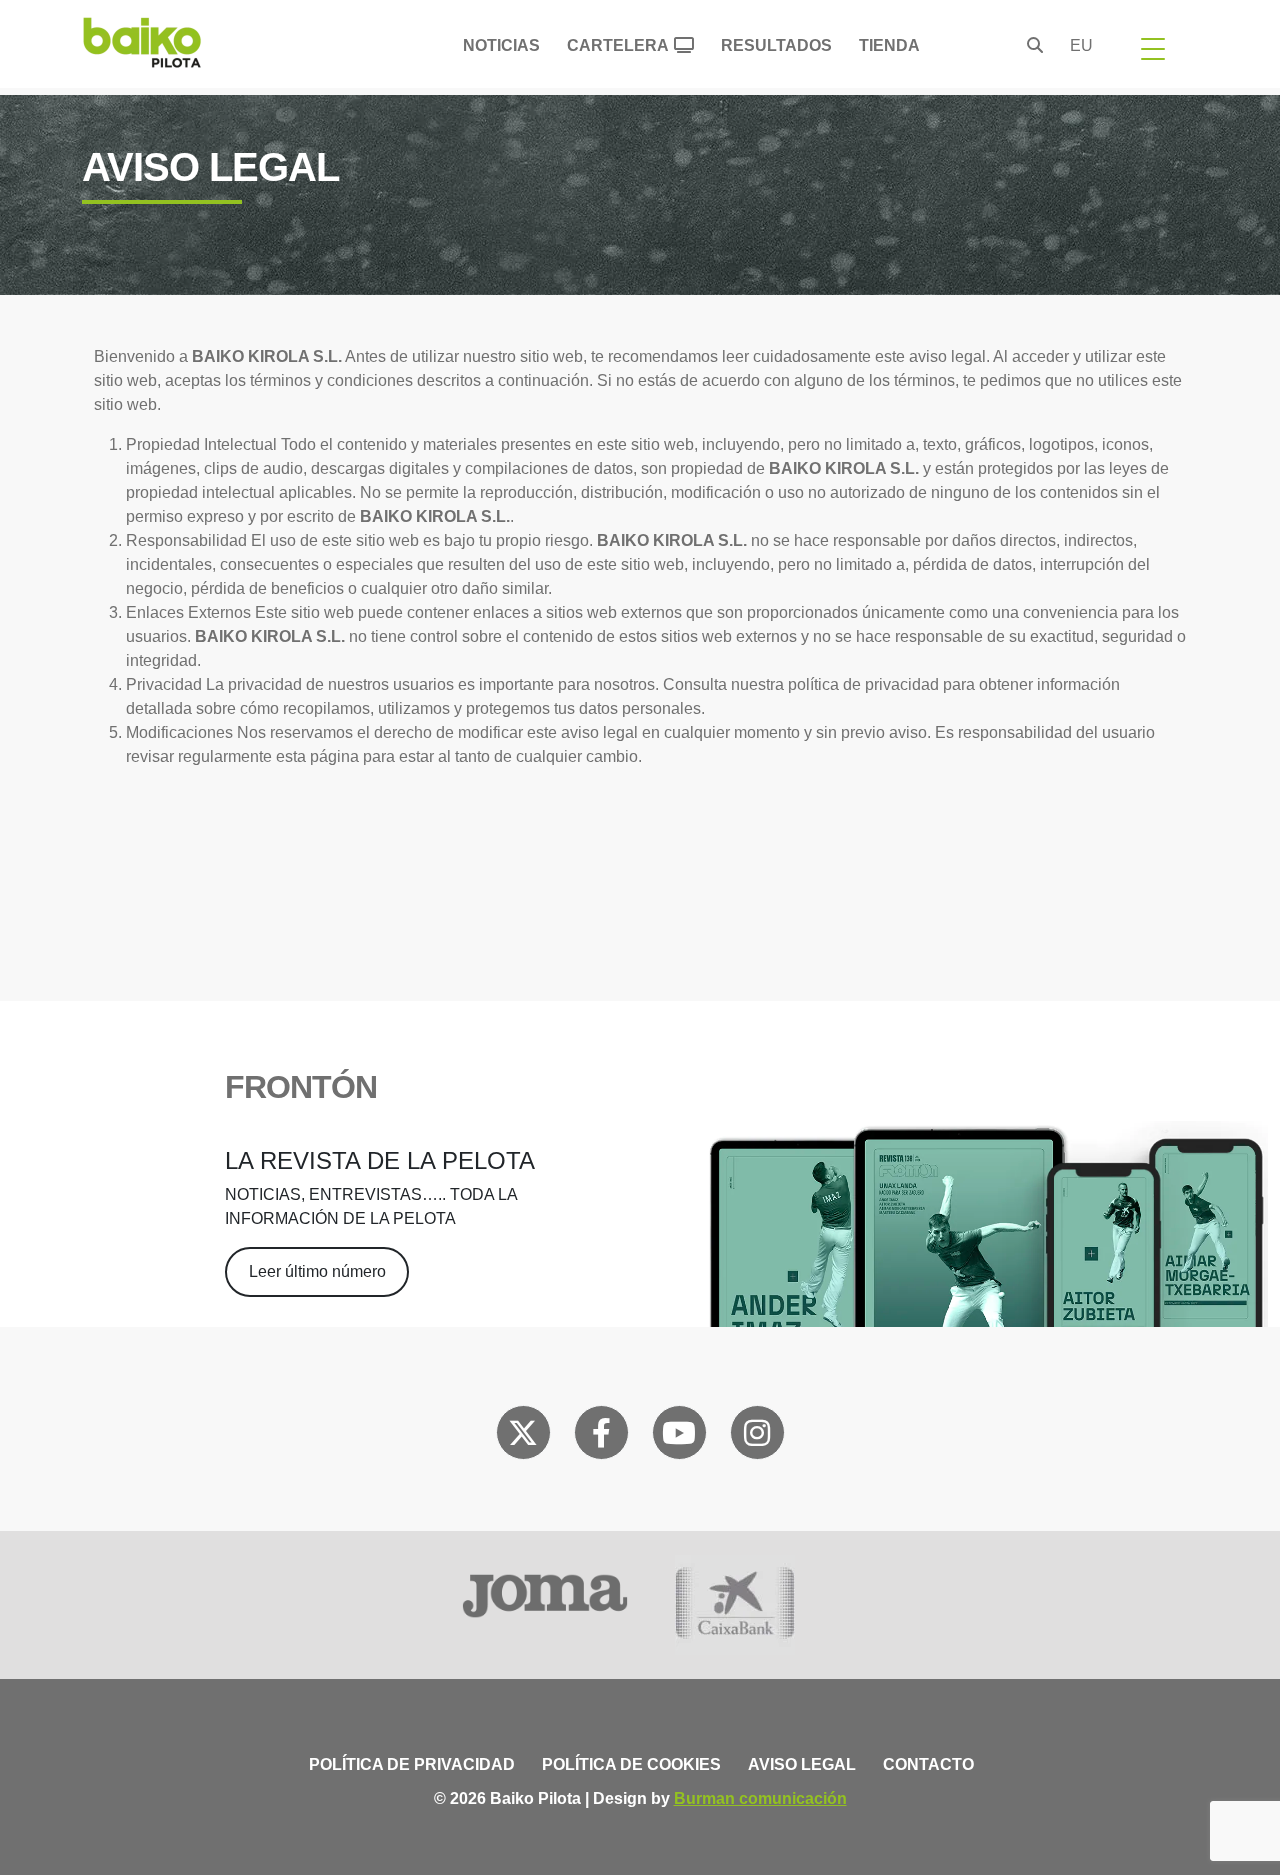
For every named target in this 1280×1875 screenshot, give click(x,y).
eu (1081, 45)
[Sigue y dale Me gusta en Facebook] (601, 1437)
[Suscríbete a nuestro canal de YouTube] (679, 1437)
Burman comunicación (760, 1798)
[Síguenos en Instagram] (757, 1437)
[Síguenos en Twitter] (523, 1437)
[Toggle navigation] (1153, 48)
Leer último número (317, 1271)
